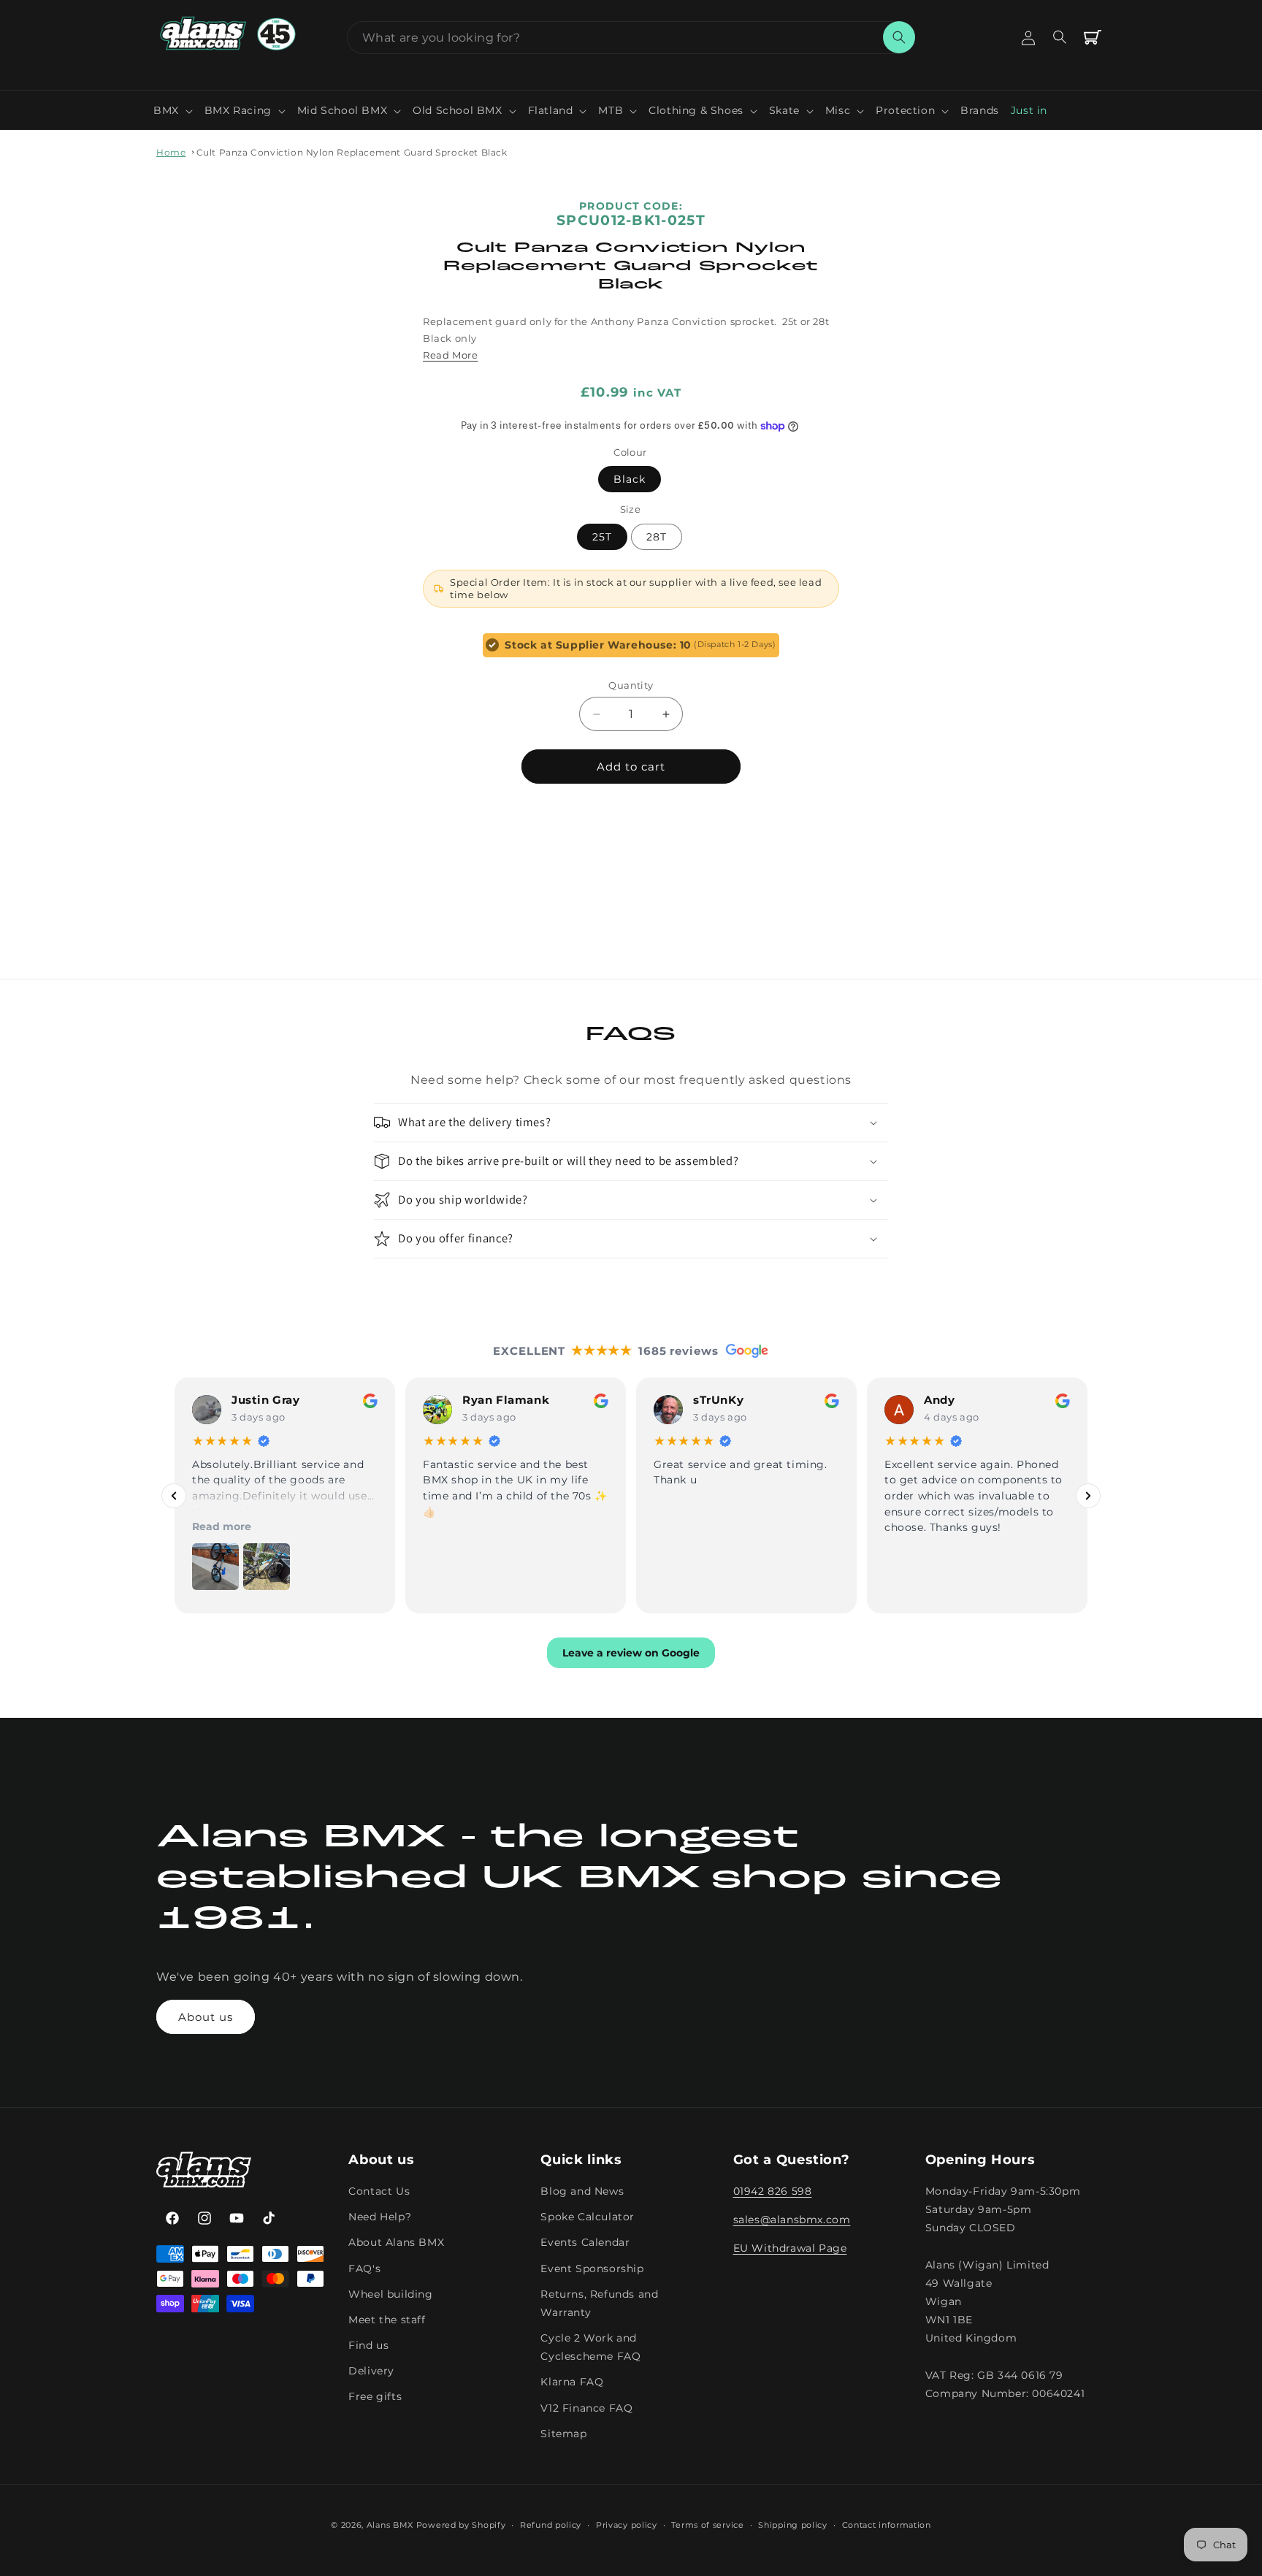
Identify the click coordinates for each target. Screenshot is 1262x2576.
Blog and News (582, 2192)
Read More (450, 355)
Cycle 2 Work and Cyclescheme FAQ (590, 2348)
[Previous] (174, 1495)
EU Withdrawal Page (790, 2249)
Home (171, 152)
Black (630, 479)
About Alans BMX (396, 2243)
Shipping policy (793, 2524)
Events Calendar (585, 2243)
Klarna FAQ (572, 2382)
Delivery (371, 2371)
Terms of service (707, 2524)
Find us (368, 2346)
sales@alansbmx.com (792, 2220)
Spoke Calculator (588, 2217)
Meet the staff (387, 2320)
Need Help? (380, 2217)
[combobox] (631, 38)
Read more (222, 1526)
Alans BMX (390, 2525)
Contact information (887, 2524)
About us (206, 2017)
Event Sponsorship (592, 2269)
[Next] (1088, 1495)
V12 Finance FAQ (586, 2408)
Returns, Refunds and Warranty (599, 2303)
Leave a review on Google (631, 1653)
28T (657, 537)
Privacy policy (627, 2524)
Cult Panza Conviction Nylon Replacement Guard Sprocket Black (352, 152)
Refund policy (551, 2524)
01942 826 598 (773, 2192)
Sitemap (563, 2434)
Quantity (631, 685)
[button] (173, 110)
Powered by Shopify (461, 2525)
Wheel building (390, 2294)
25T (602, 537)
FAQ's (364, 2269)
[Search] (899, 37)
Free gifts (375, 2397)
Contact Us (379, 2192)
